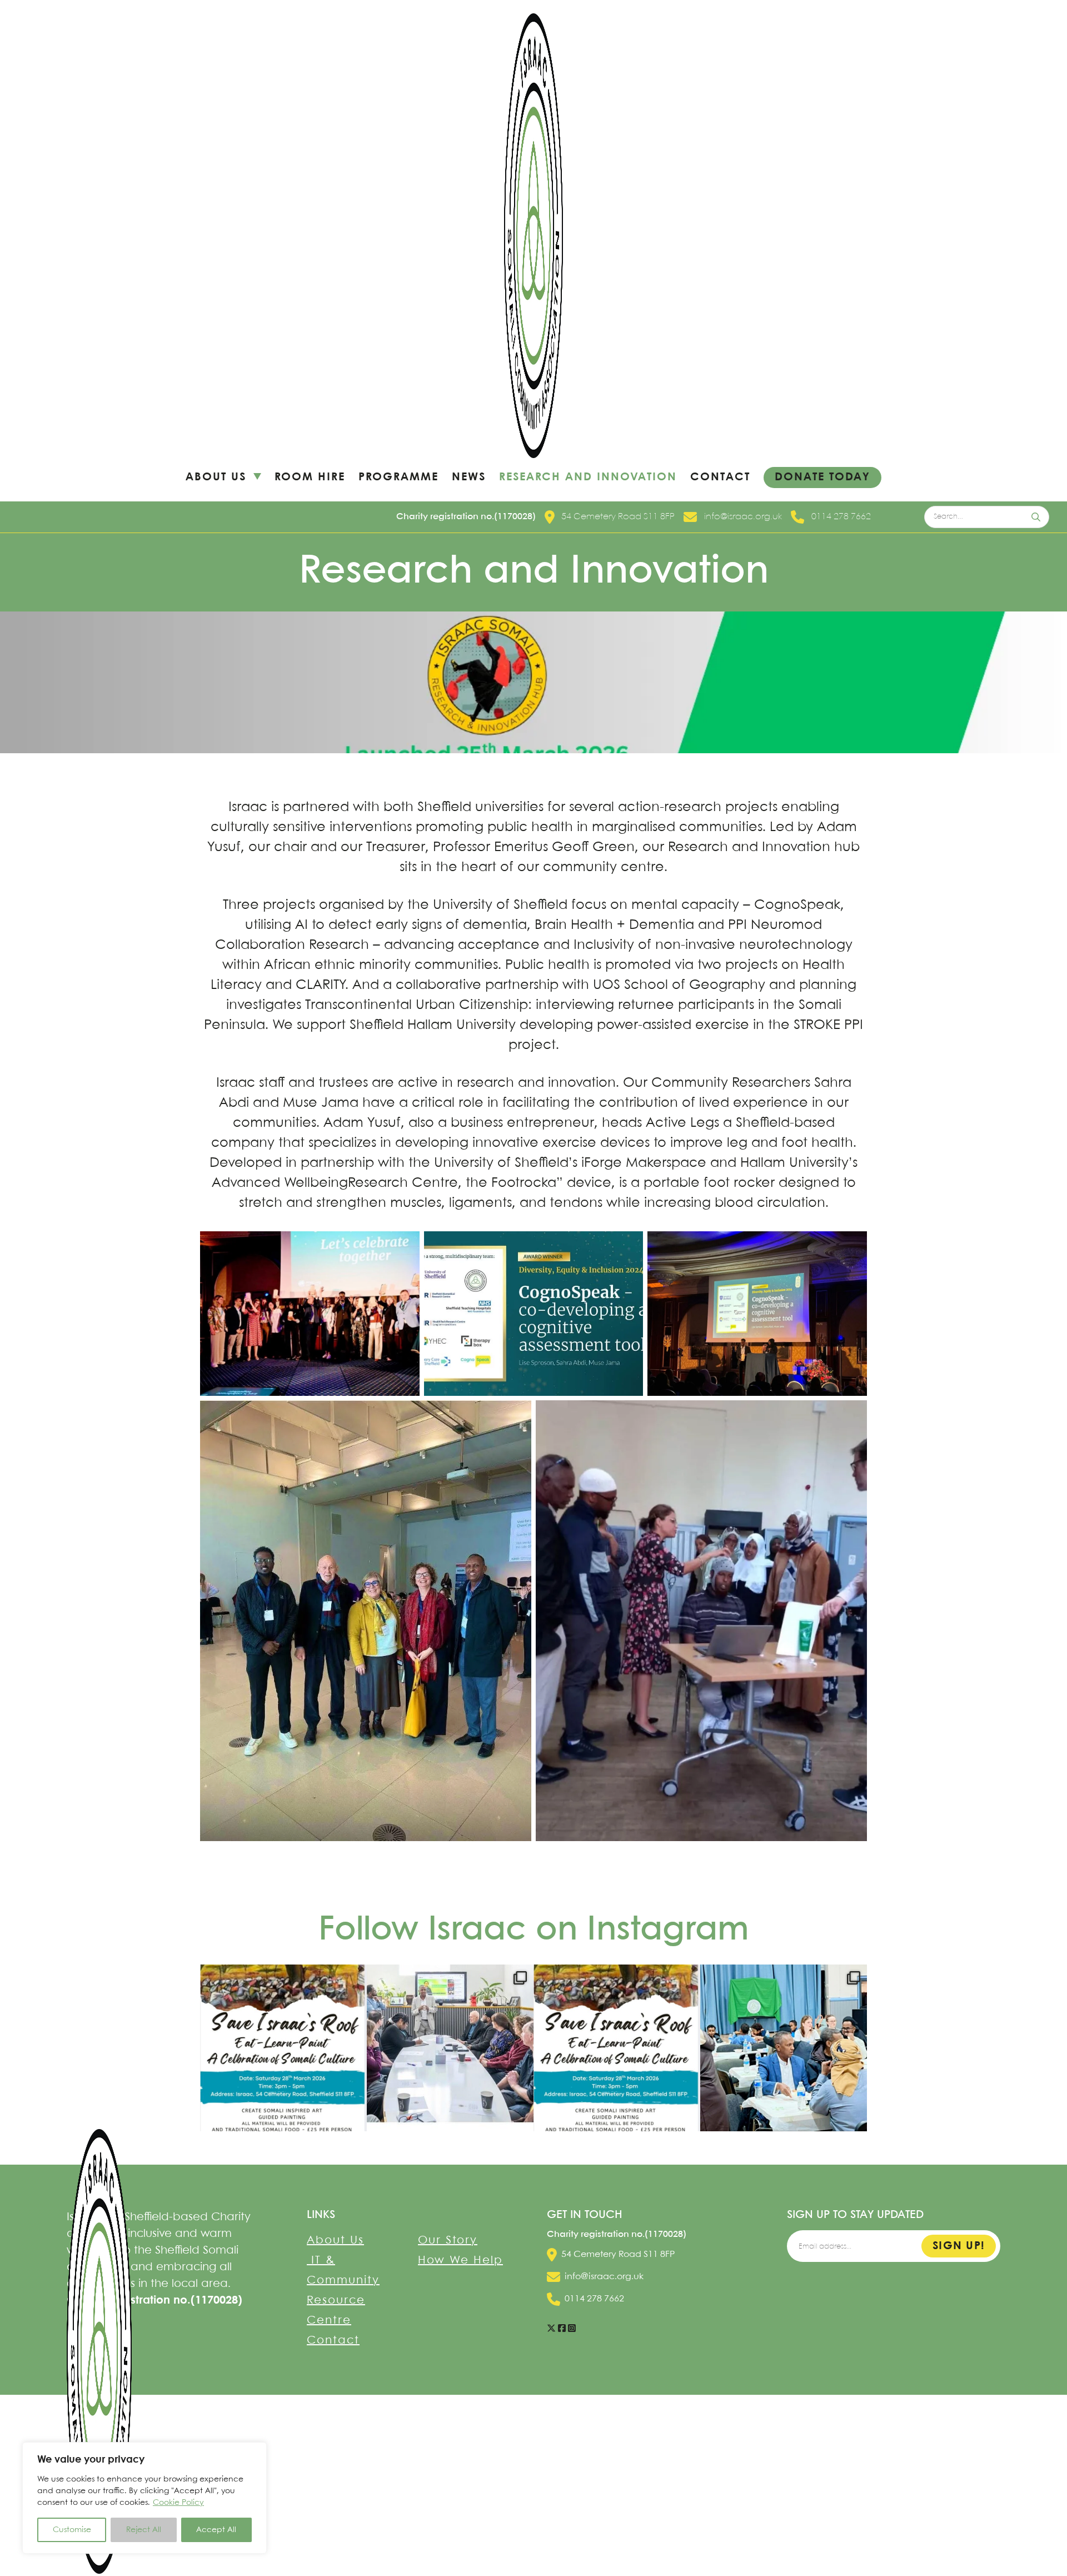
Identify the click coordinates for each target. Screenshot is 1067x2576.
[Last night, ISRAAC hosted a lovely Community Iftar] (784, 2048)
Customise (72, 2530)
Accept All (216, 2530)
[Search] (1037, 517)
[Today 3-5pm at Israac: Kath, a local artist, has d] (283, 2048)
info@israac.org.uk (743, 517)
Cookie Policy (178, 2503)
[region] (144, 2498)
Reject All (144, 2530)
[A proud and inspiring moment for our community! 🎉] (450, 2048)
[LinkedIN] (562, 2329)
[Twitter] (551, 2329)
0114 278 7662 (841, 517)
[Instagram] (572, 2329)
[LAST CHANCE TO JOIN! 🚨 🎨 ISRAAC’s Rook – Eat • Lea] (617, 2048)
